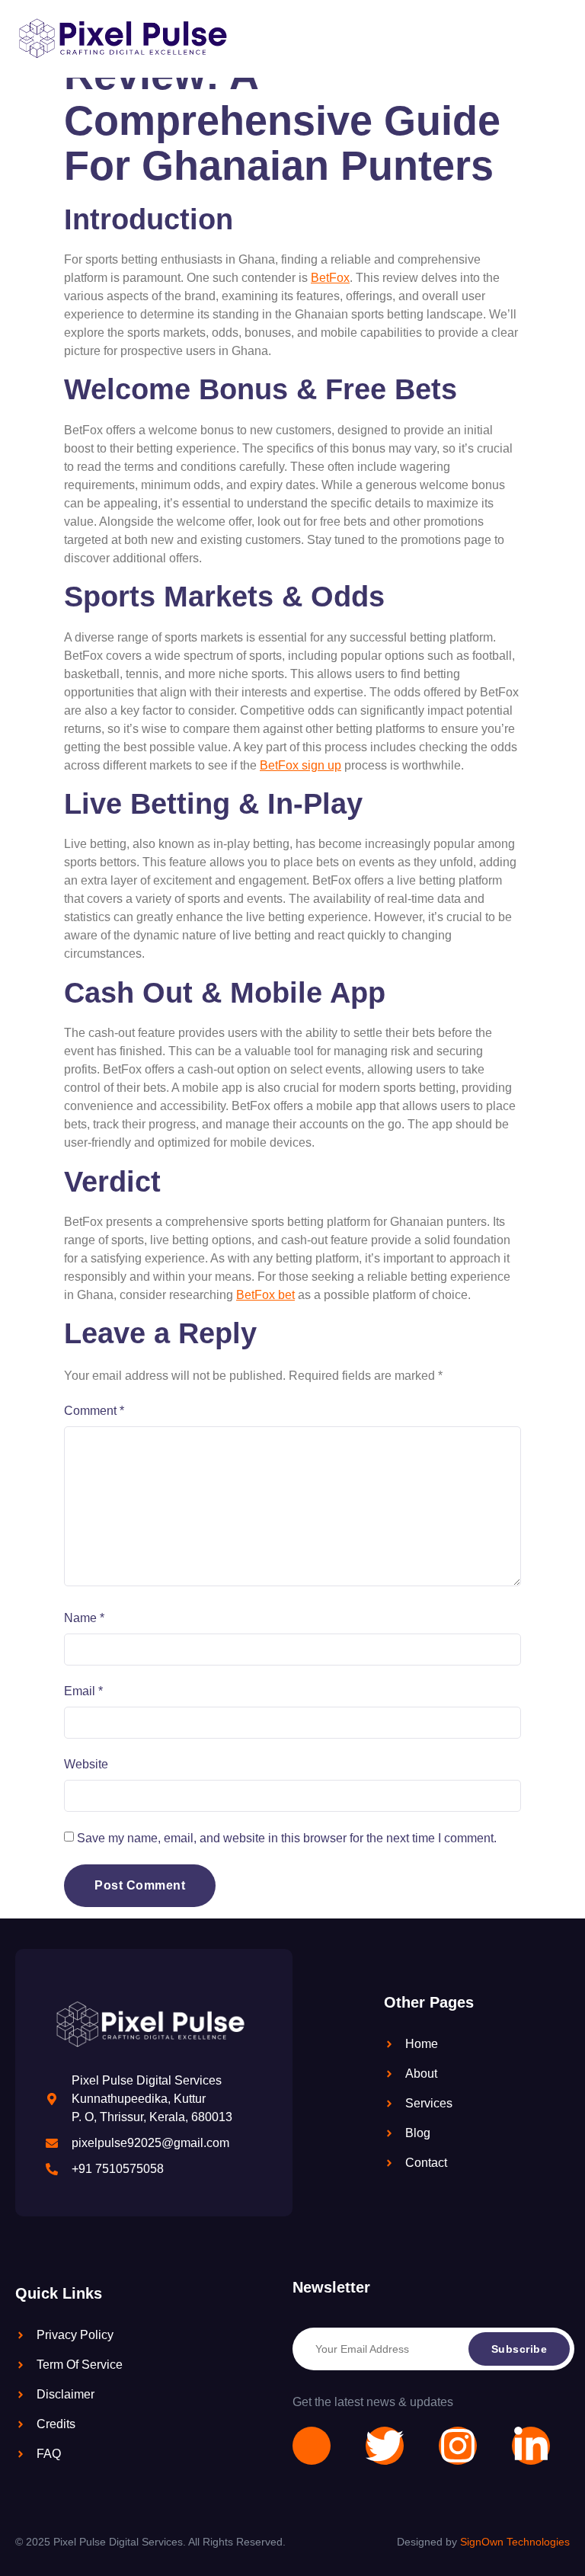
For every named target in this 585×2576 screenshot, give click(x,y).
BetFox (330, 278)
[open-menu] (550, 39)
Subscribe (519, 2349)
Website (86, 1764)
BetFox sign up (300, 765)
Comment (94, 1411)
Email (83, 1691)
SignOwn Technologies (515, 2542)
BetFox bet (265, 1295)
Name (84, 1618)
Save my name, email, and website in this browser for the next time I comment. (287, 1838)
